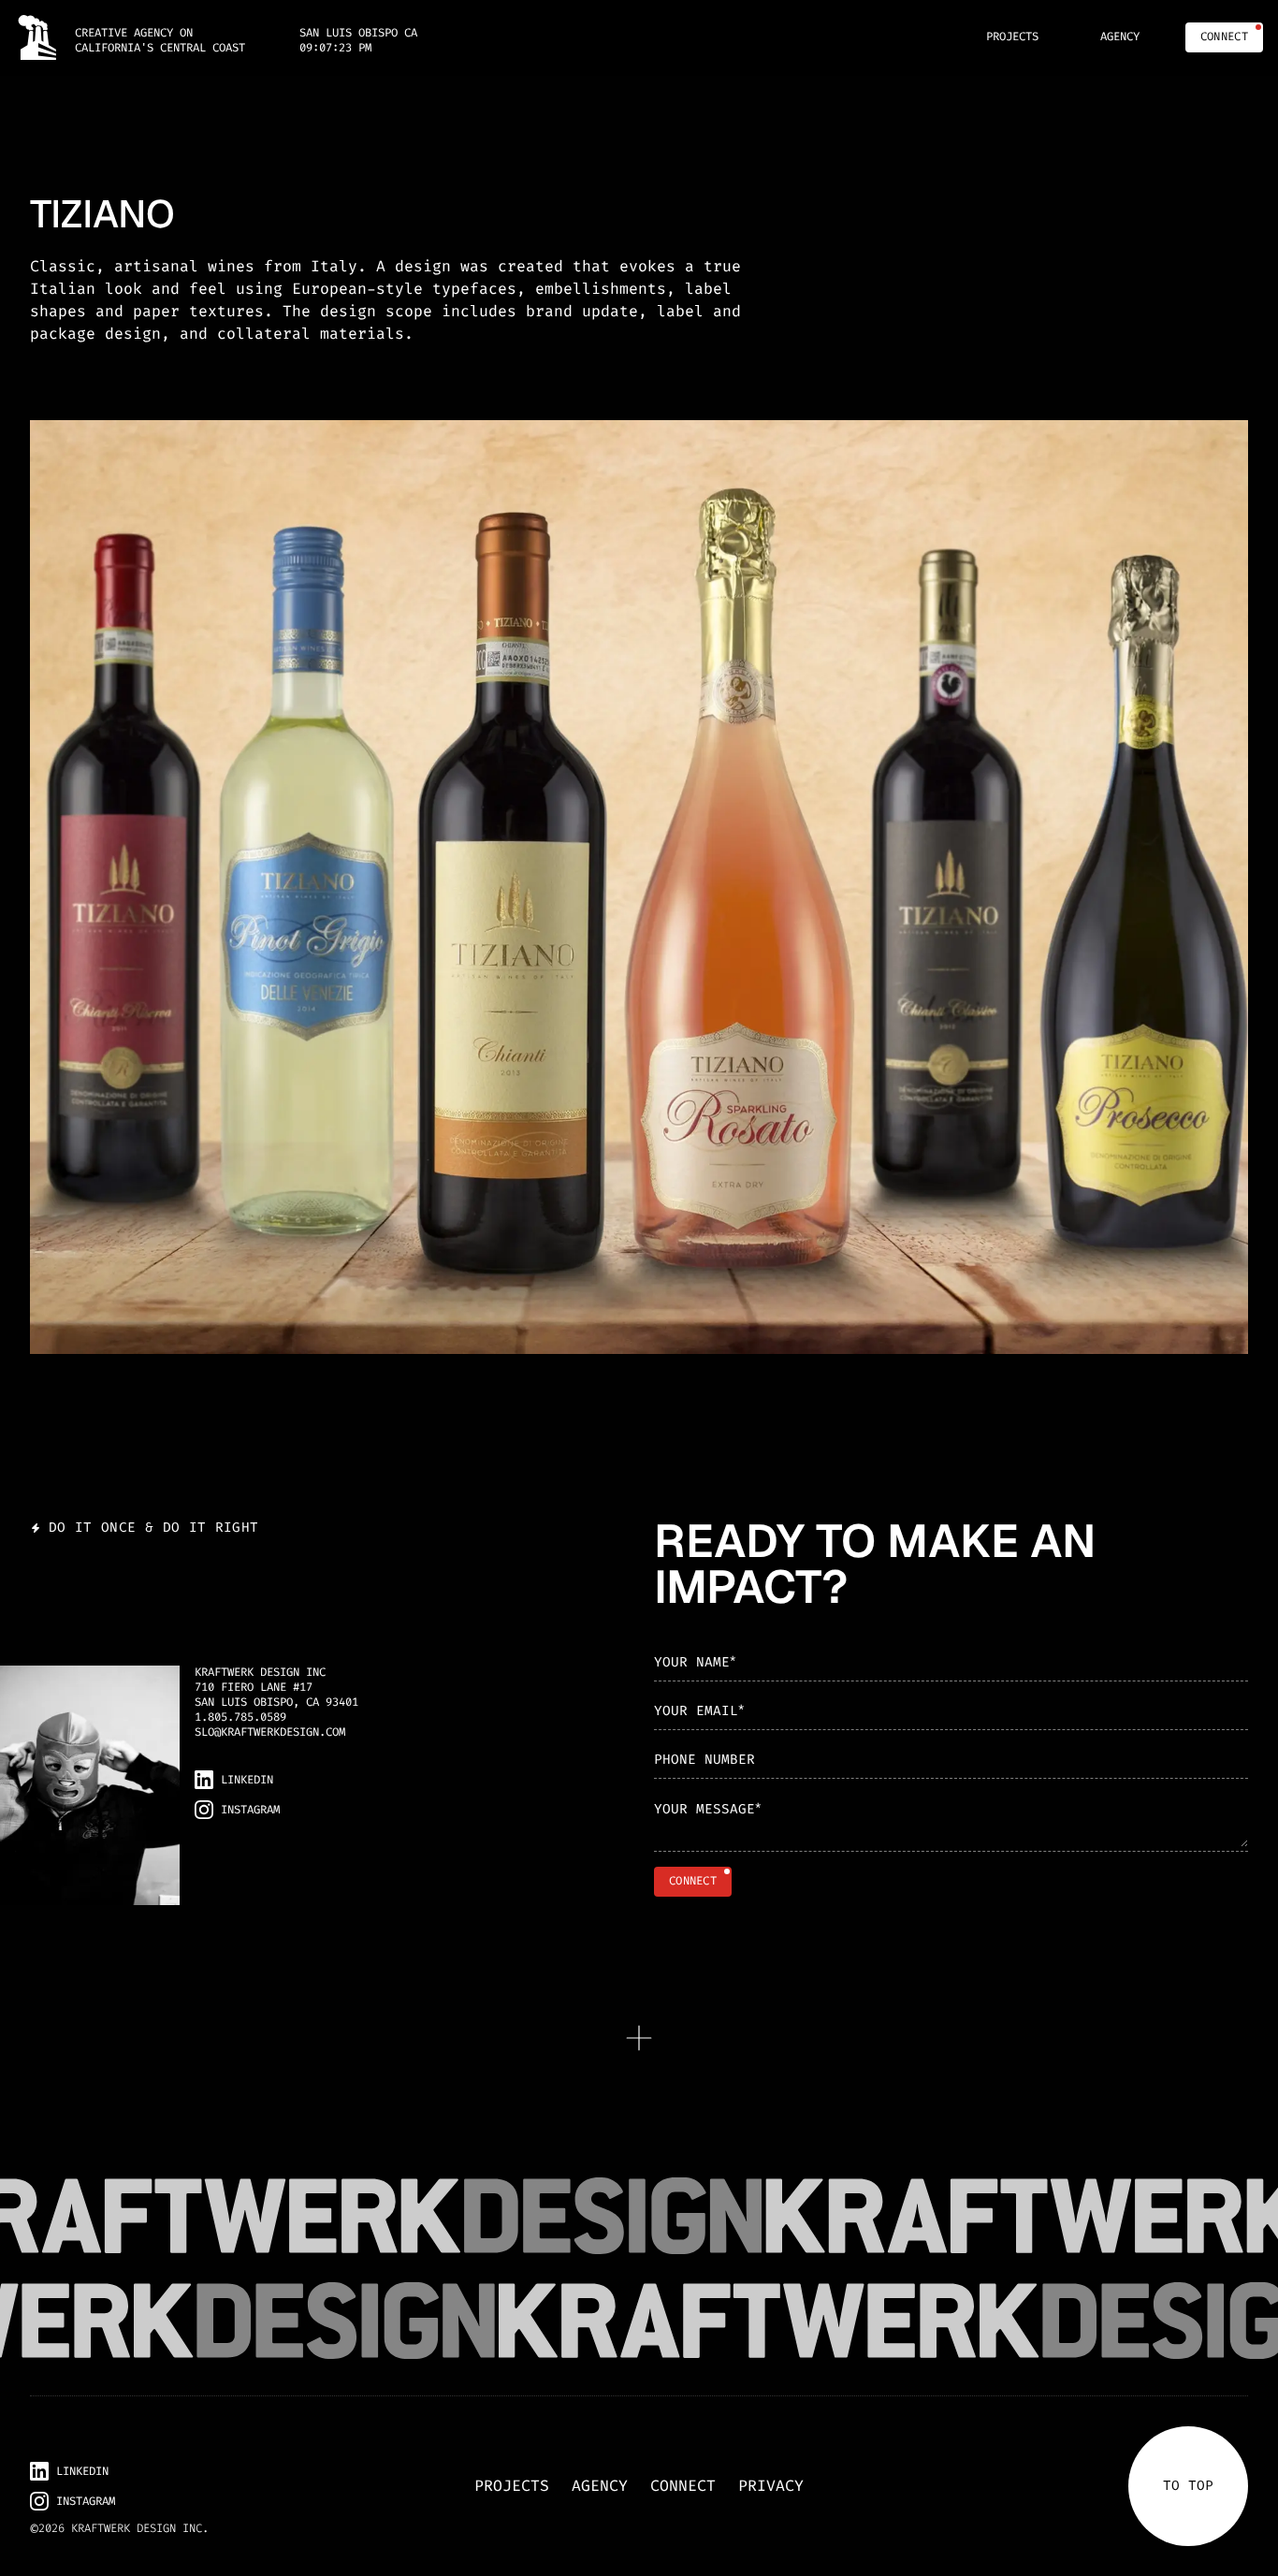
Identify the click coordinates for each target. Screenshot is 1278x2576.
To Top (1188, 2486)
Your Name (695, 1661)
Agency (600, 2486)
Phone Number (704, 1760)
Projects (512, 2486)
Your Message (707, 1809)
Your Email (699, 1710)
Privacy (771, 2486)
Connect (683, 2486)
